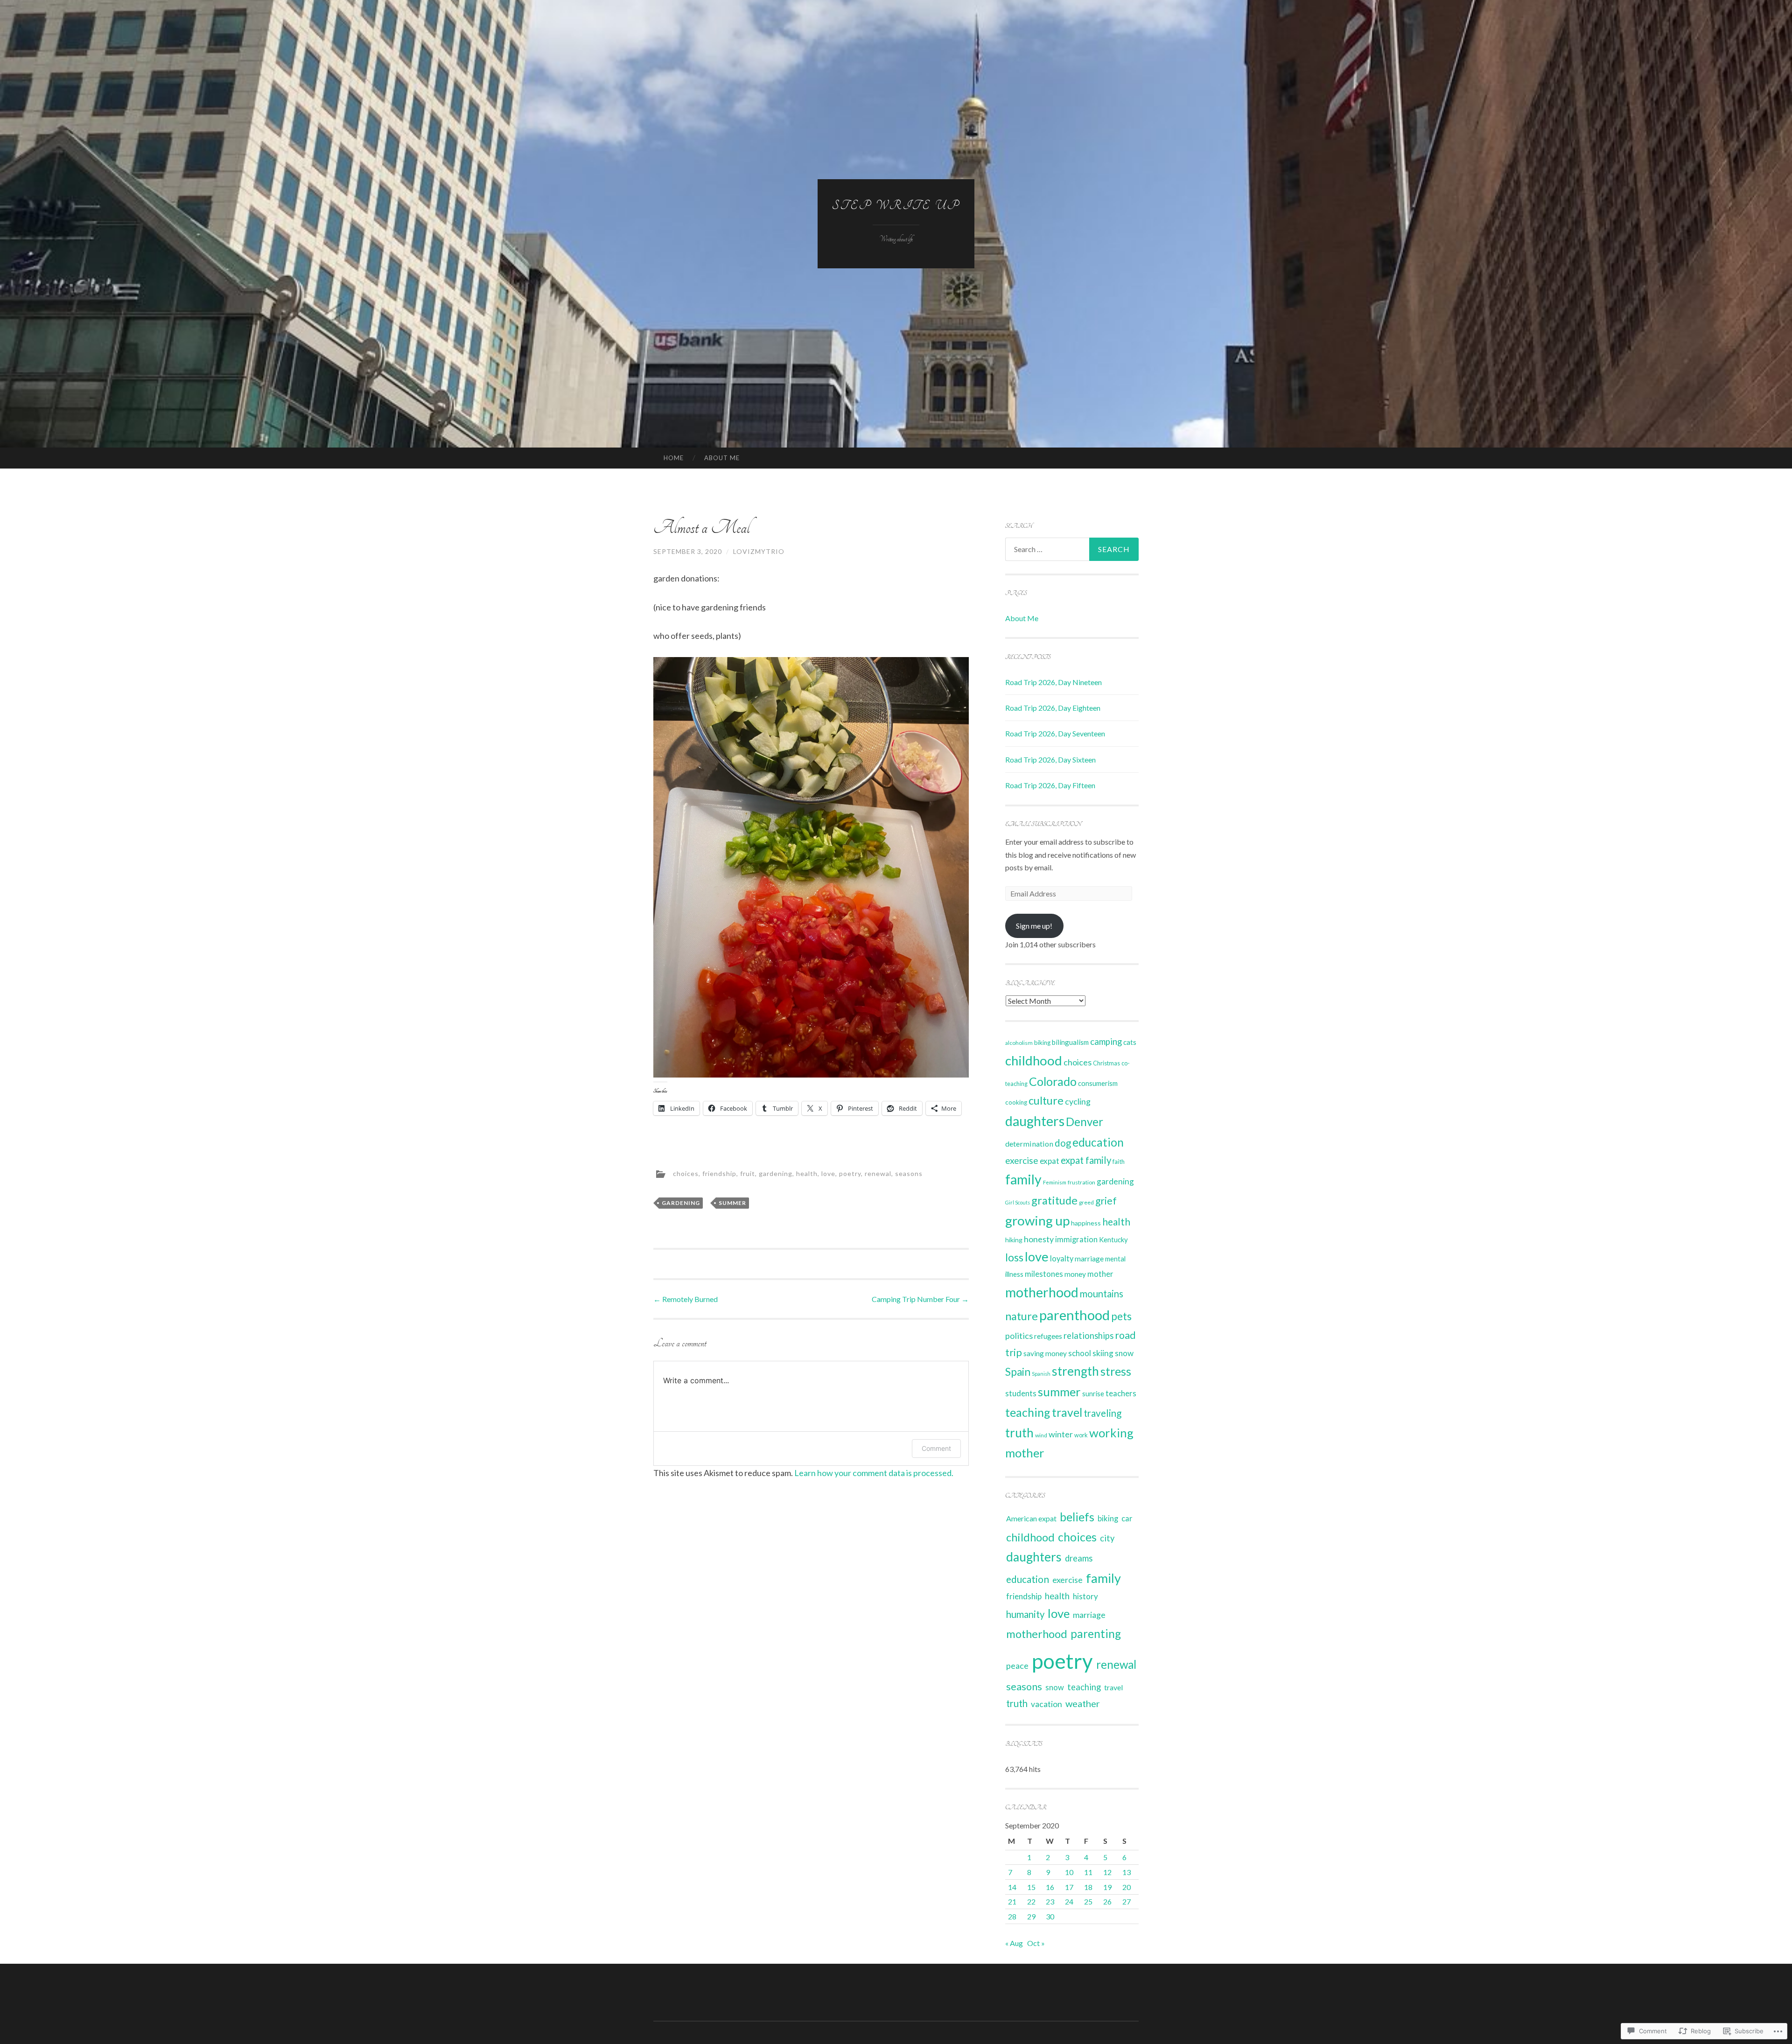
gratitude (1054, 1200)
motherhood (1042, 1292)
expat (1050, 1161)
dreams (1079, 1558)
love (828, 1173)
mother (1100, 1274)
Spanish (1041, 1374)
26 (1107, 1901)
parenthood (1074, 1315)
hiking (1014, 1240)
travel (1067, 1412)
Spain (1018, 1372)
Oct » (1036, 1943)
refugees (1048, 1336)
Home (674, 458)
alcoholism (1019, 1043)
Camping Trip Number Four (920, 1299)
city (1107, 1538)
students (1021, 1393)
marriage (1089, 1259)
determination (1029, 1144)
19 (1107, 1887)
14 (1012, 1887)
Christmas (1106, 1063)
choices (686, 1173)
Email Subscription (1043, 824)
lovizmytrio (759, 551)
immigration (1076, 1239)
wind (1041, 1435)
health (807, 1173)
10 (1069, 1872)
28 (1012, 1916)
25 (1088, 1901)
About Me (722, 458)
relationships (1088, 1336)
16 (1050, 1887)
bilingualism (1070, 1042)
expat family (1086, 1160)
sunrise (1093, 1394)
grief (1106, 1200)
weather (1083, 1703)
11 (1088, 1872)
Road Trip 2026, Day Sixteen (1050, 759)
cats (1130, 1042)
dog (1063, 1143)
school (1080, 1353)
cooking (1016, 1102)
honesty (1039, 1239)
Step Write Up (896, 206)
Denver (1085, 1122)
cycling (1078, 1101)
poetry (850, 1173)
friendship (719, 1173)
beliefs (1077, 1517)
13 (1127, 1872)
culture (1046, 1100)
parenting (1096, 1634)
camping (1106, 1042)
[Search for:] (1072, 549)
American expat (1031, 1518)
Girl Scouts (1018, 1202)
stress (1116, 1371)
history (1085, 1596)
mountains (1102, 1294)
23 (1050, 1901)
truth (1019, 1433)
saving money (1045, 1353)
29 (1031, 1916)
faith (1119, 1162)
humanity (1025, 1614)
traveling (1102, 1413)
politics (1019, 1336)
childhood (1034, 1060)
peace (1017, 1666)
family (1023, 1179)
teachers (1121, 1393)
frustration (1081, 1182)
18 (1088, 1887)
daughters (1035, 1121)
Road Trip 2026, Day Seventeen (1055, 733)
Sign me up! (1034, 926)
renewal (878, 1173)
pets (1121, 1316)
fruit (748, 1173)
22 (1031, 1901)
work (1081, 1435)
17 (1069, 1887)
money (1075, 1274)
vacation (1046, 1704)
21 (1012, 1901)
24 (1069, 1901)
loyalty (1062, 1259)
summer (732, 1203)
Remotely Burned (686, 1299)
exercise (1022, 1160)
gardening (776, 1173)
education (1098, 1142)
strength (1075, 1371)
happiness (1086, 1223)
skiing (1103, 1353)
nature (1022, 1316)
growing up (1037, 1220)
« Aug (1014, 1943)
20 (1127, 1887)
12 (1107, 1872)
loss (1014, 1257)
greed (1086, 1202)
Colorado (1053, 1081)
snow (1124, 1353)
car (1127, 1519)
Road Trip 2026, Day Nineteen (1053, 682)
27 (1127, 1901)
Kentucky (1113, 1239)
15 (1031, 1887)
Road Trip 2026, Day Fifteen (1050, 785)
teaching (1028, 1412)
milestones (1044, 1274)
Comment (936, 1448)
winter (1061, 1434)
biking (1042, 1043)
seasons (909, 1173)
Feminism (1055, 1182)
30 (1050, 1916)
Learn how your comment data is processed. (874, 1473)
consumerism (1098, 1083)
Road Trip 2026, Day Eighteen (1053, 708)
